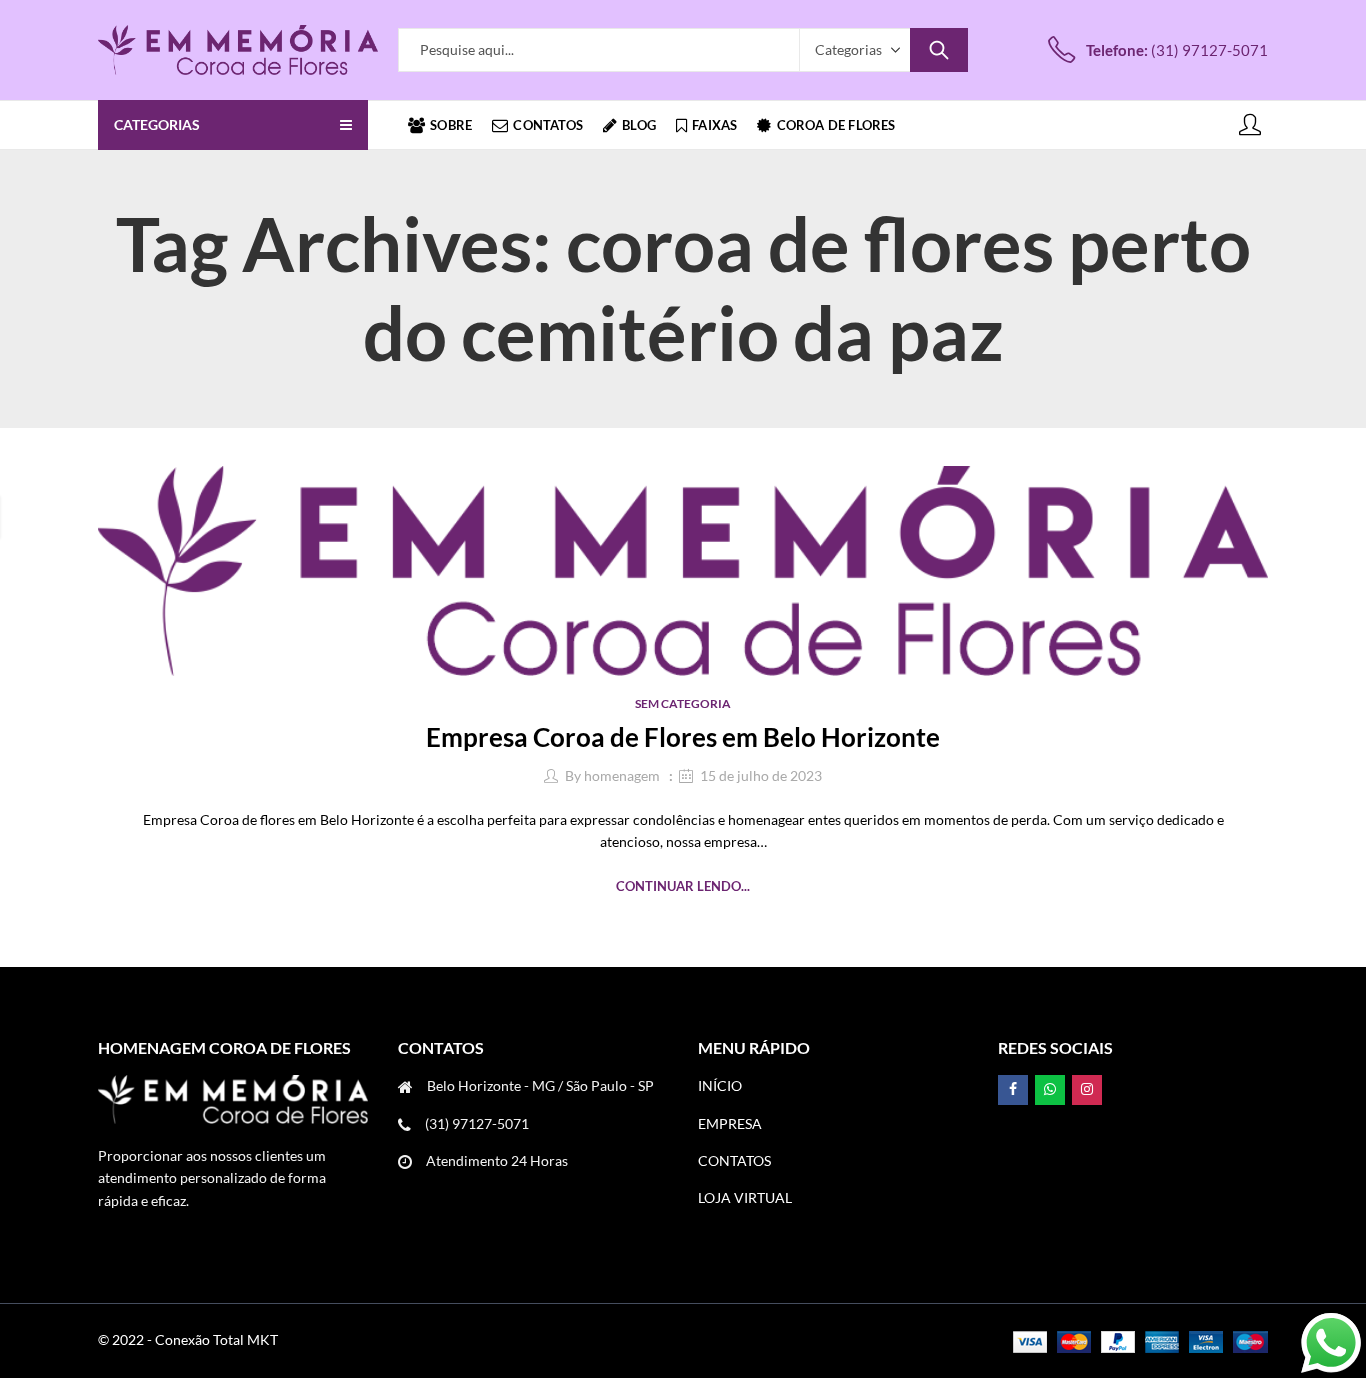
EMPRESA (730, 1123)
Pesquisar (939, 50)
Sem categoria (683, 703)
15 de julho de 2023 (761, 775)
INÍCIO (720, 1085)
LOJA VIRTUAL (745, 1197)
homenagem (622, 775)
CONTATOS (734, 1160)
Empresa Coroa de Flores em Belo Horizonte (683, 737)
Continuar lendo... (683, 886)
